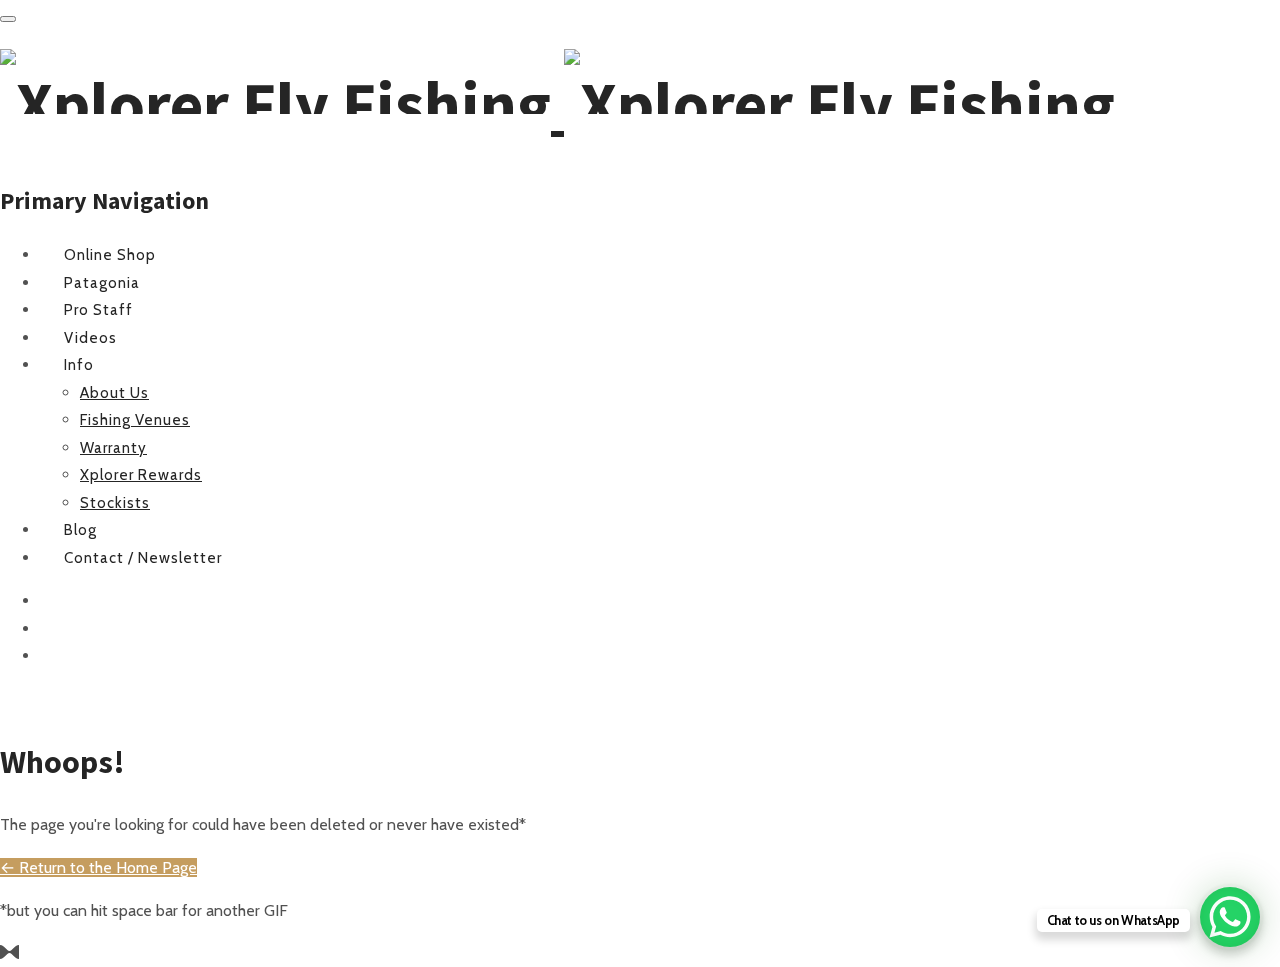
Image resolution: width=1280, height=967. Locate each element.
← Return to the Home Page (98, 867)
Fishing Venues (135, 420)
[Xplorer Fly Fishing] (557, 104)
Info (79, 365)
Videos (90, 338)
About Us (114, 393)
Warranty (113, 448)
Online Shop (110, 255)
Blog (80, 530)
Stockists (115, 503)
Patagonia (102, 283)
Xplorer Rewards (141, 475)
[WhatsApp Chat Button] (1230, 917)
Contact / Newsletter (143, 558)
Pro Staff (98, 310)
